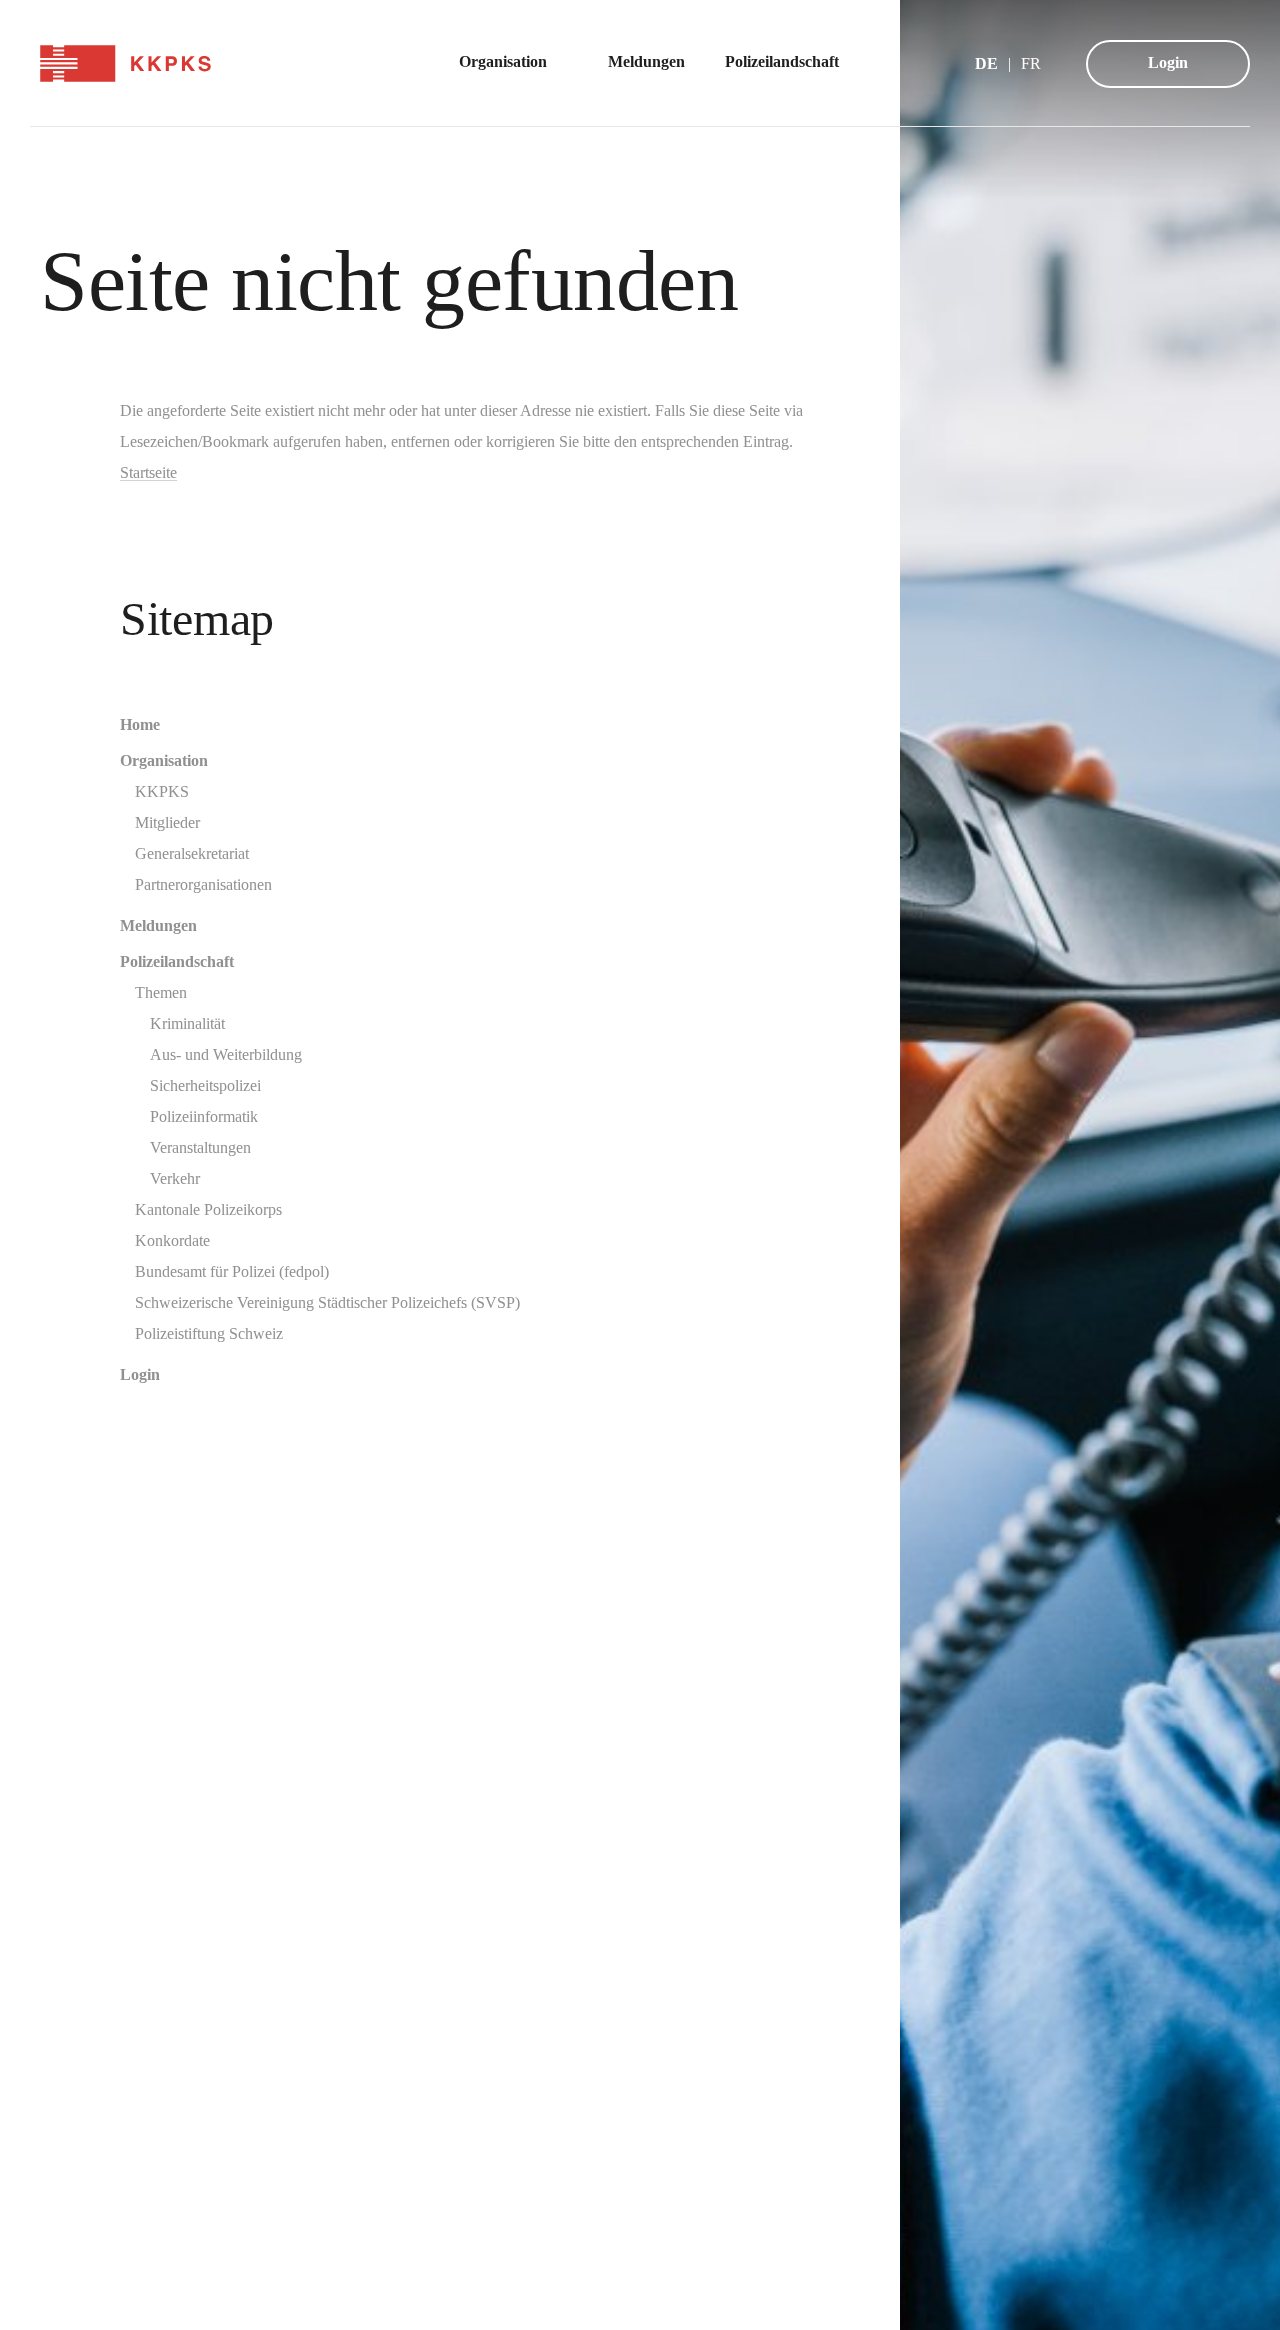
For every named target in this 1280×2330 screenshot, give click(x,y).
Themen (161, 992)
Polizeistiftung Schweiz (209, 1333)
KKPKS (162, 791)
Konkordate (172, 1240)
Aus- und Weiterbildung (226, 1054)
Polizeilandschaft (177, 961)
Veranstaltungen (200, 1147)
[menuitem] (513, 63)
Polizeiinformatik (204, 1116)
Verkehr (175, 1178)
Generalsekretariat (192, 853)
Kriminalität (187, 1023)
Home (140, 724)
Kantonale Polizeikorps (208, 1209)
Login (1168, 62)
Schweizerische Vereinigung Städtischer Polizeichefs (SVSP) (327, 1302)
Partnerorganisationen (203, 884)
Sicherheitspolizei (205, 1085)
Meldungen (158, 925)
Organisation (164, 760)
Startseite (148, 472)
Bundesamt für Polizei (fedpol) (232, 1271)
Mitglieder (167, 822)
